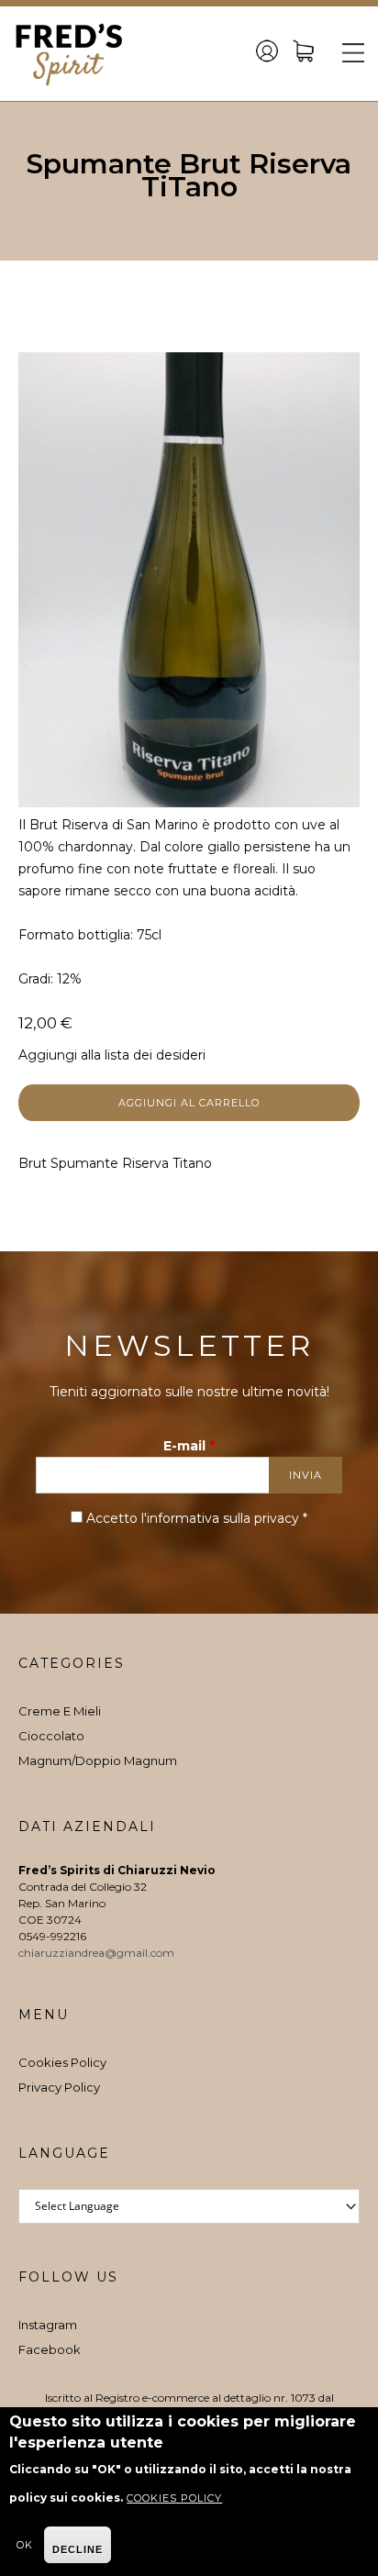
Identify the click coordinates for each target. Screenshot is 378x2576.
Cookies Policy (62, 2062)
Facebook (50, 2349)
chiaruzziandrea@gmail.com (98, 1953)
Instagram (48, 2325)
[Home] (69, 54)
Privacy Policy (59, 2087)
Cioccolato (51, 1736)
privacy (277, 1518)
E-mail (189, 1446)
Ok (25, 2545)
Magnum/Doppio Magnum (98, 1760)
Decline (78, 2549)
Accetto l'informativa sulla (197, 1518)
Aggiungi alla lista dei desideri (112, 1055)
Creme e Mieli (60, 1711)
